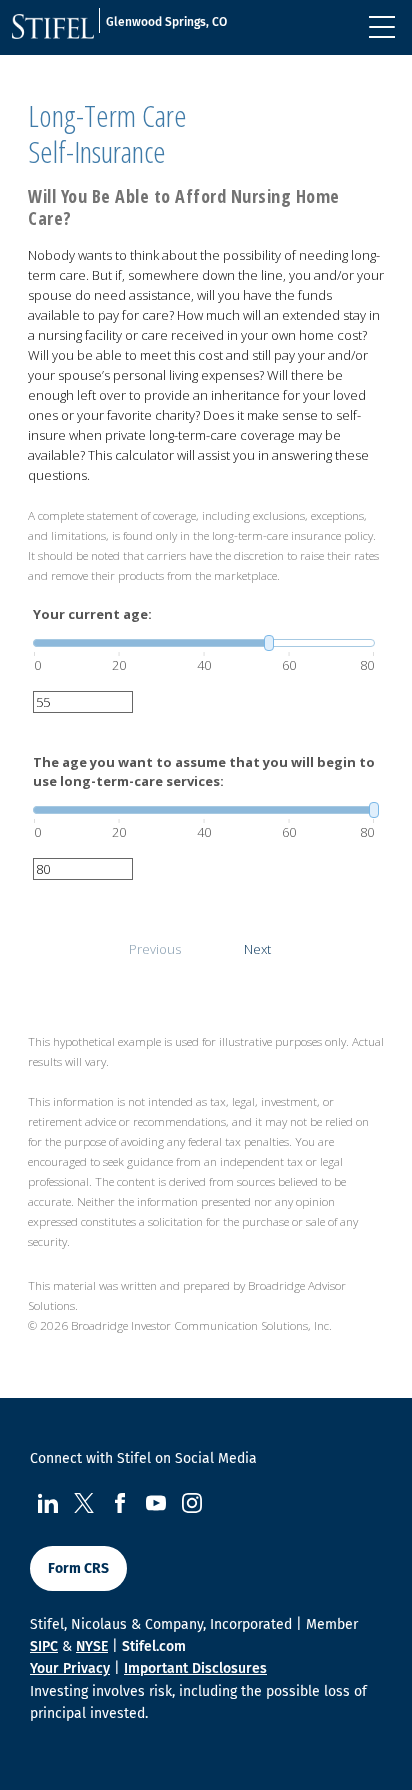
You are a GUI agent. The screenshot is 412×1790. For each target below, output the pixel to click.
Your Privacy (70, 1668)
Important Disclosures (195, 1668)
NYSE (92, 1646)
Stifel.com (154, 1646)
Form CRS (78, 1568)
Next (257, 949)
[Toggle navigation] (382, 27)
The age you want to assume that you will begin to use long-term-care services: (204, 772)
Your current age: (92, 614)
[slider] (204, 643)
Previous (155, 949)
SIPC (44, 1646)
